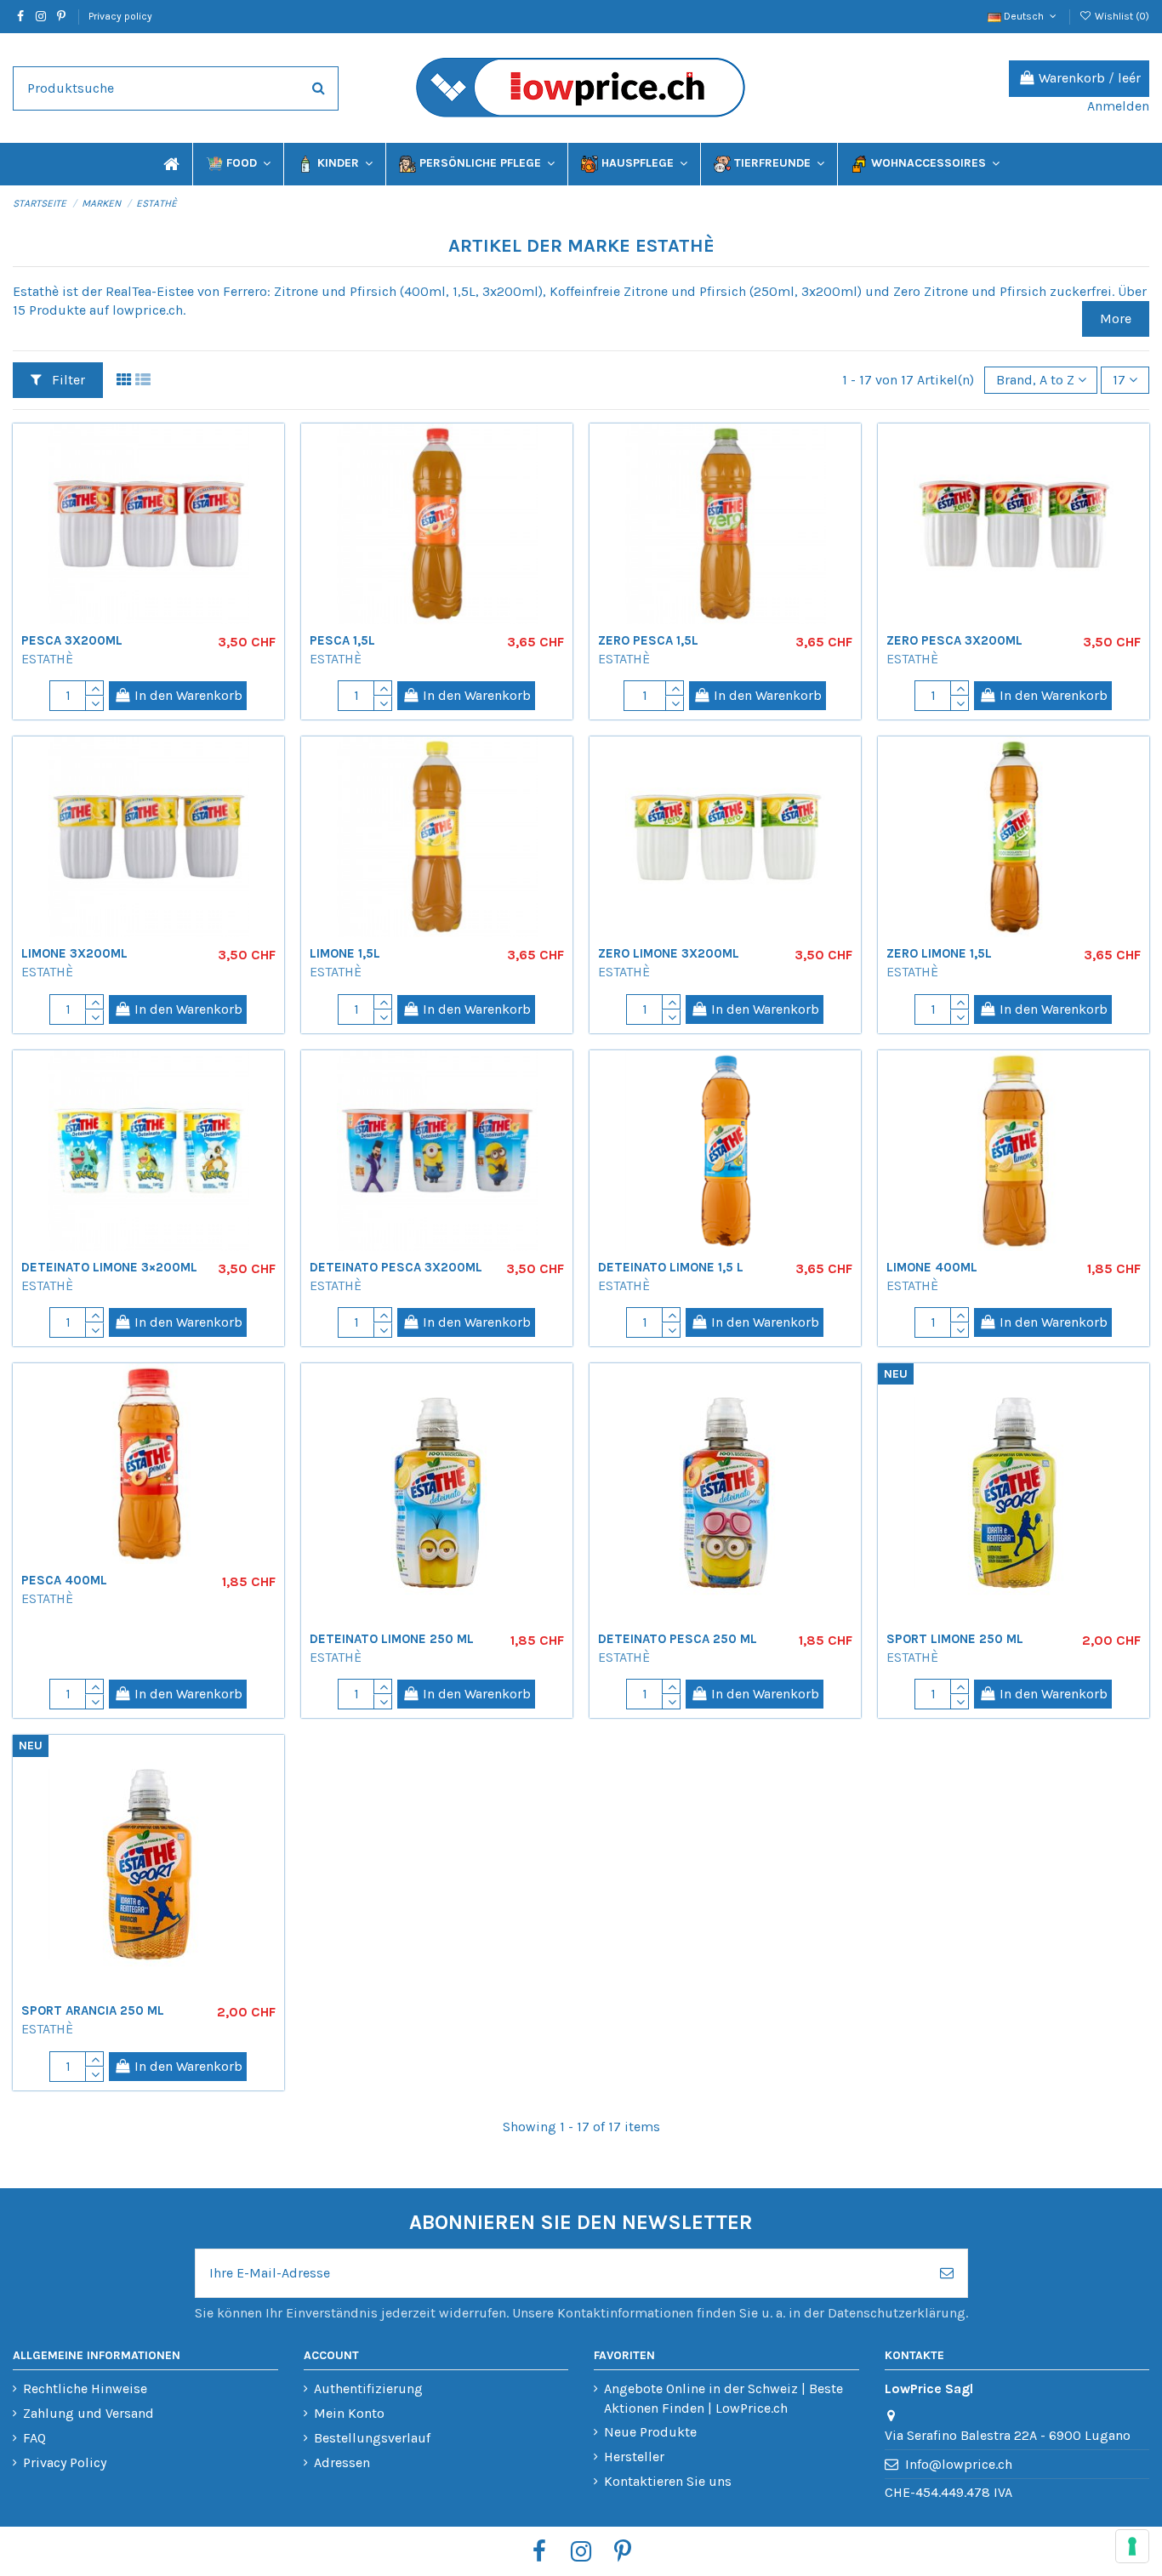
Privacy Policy (65, 2462)
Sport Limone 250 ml (955, 1639)
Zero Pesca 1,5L (648, 640)
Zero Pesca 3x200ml (954, 640)
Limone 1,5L (345, 953)
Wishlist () (1121, 16)
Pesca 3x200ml (72, 640)
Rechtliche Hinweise (85, 2388)
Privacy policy (120, 16)
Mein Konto (349, 2413)
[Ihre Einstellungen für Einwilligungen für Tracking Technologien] (1132, 2546)
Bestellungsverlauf (372, 2438)
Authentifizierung (368, 2388)
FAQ (34, 2438)
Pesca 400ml (64, 1580)
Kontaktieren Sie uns (668, 2481)
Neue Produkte (650, 2432)
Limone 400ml (932, 1267)
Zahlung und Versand (88, 2413)
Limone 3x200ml (74, 953)
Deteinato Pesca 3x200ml (396, 1267)
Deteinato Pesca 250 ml (678, 1639)
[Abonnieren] (947, 2273)
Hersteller (634, 2457)
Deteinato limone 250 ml (392, 1639)
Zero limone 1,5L (939, 953)
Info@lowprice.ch (959, 2464)
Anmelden (1118, 106)
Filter (67, 380)
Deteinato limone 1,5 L (671, 1267)
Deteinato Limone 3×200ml (109, 1267)
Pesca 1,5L (342, 640)
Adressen (342, 2462)
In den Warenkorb (188, 695)
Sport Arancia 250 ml (93, 2010)
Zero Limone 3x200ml (669, 953)
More (1116, 318)
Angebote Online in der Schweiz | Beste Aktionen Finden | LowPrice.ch (723, 2398)
